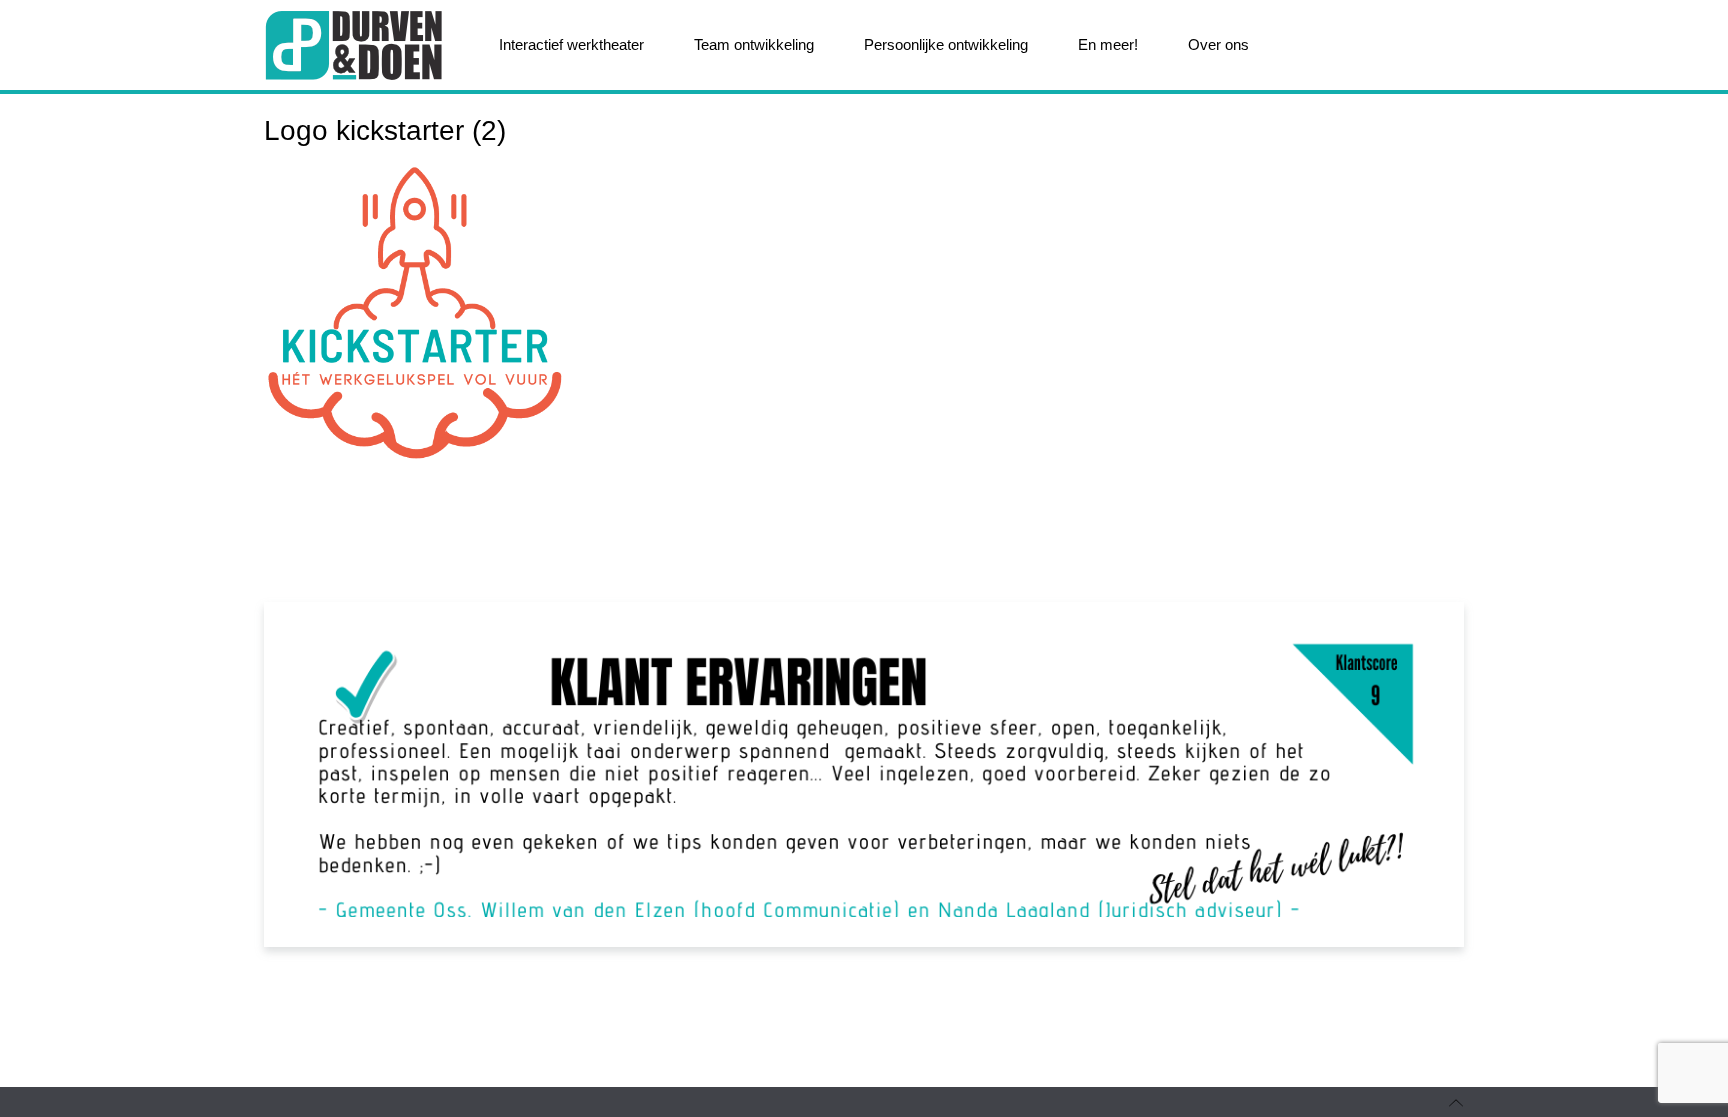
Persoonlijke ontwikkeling (946, 44)
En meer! (1108, 44)
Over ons (1218, 44)
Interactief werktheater (571, 44)
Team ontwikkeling (754, 44)
